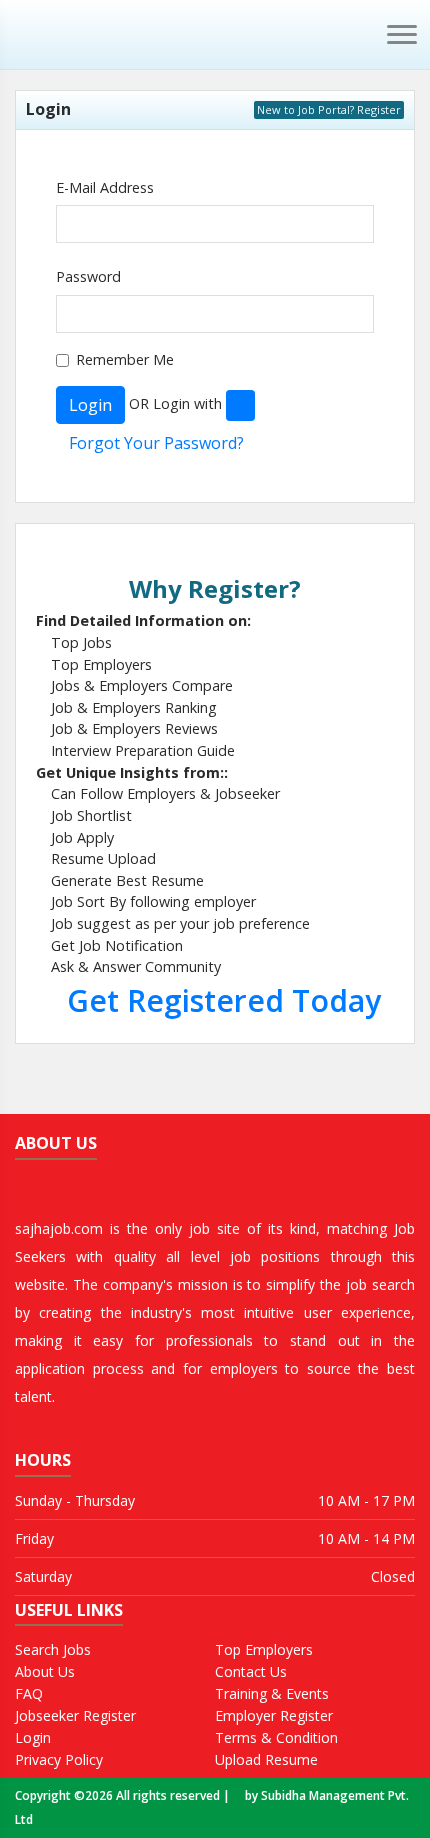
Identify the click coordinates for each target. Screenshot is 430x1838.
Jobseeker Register (75, 1718)
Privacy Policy (59, 1762)
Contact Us (251, 1674)
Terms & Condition (276, 1740)
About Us (45, 1674)
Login (90, 405)
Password (88, 276)
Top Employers (264, 1652)
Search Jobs (53, 1652)
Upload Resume (266, 1762)
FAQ (29, 1696)
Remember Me (125, 359)
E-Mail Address (105, 187)
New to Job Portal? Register (329, 109)
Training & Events (272, 1696)
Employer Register (274, 1718)
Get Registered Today (220, 1000)
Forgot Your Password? (156, 443)
